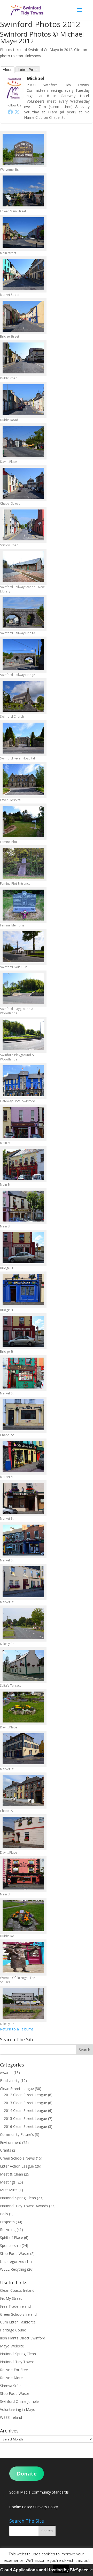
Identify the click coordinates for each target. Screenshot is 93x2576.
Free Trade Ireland (15, 2306)
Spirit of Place (11, 2238)
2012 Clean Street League (25, 2095)
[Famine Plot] (23, 822)
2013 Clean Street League (25, 2103)
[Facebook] (10, 112)
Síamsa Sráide (12, 2386)
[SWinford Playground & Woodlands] (23, 1035)
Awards (6, 2073)
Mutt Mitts (9, 2190)
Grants (6, 2150)
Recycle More (11, 2378)
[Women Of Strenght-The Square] (23, 1958)
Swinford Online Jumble (19, 2401)
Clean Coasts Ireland (17, 2290)
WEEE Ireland (11, 2417)
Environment (11, 2142)
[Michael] (14, 99)
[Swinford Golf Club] (23, 947)
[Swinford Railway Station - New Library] (23, 567)
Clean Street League (17, 2089)
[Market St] (23, 1373)
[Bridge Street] (23, 316)
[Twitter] (17, 112)
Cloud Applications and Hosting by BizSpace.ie (47, 2570)
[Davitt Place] (23, 441)
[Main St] (23, 1123)
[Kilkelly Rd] (23, 1624)
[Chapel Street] (23, 483)
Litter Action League (17, 2166)
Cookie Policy (21, 2507)
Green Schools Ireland (18, 2314)
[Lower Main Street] (23, 191)
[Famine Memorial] (23, 905)
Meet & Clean (11, 2174)
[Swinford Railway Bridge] (23, 613)
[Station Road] (23, 525)
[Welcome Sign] (23, 149)
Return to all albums (17, 2029)
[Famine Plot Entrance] (23, 863)
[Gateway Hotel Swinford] (23, 1081)
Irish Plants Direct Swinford (23, 2338)
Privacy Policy (47, 2507)
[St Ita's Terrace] (23, 1665)
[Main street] (23, 233)
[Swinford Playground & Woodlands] (23, 989)
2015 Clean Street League (25, 2118)
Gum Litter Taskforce (18, 2322)
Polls (4, 2214)
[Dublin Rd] (23, 1916)
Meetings (8, 2182)
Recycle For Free (14, 2370)
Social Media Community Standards (39, 2492)
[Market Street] (23, 274)
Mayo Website (12, 2346)
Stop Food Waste (15, 2253)
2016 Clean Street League (25, 2126)
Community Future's (17, 2134)
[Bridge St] (23, 1248)
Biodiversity (10, 2081)
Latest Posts (28, 70)
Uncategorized (12, 2261)
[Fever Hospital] (23, 780)
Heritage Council (14, 2330)
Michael (36, 78)
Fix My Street (11, 2298)
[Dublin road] (23, 358)
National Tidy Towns (17, 2362)
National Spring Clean (18, 2198)
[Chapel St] (23, 1415)
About (7, 70)
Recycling (8, 2230)
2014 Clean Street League (25, 2110)
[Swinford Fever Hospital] (23, 738)
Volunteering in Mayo (18, 2409)
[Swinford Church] (23, 696)
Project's (7, 2222)
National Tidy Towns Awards (24, 2206)
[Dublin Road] (23, 400)
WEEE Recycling (13, 2269)
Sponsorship (10, 2245)
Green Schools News (17, 2158)
